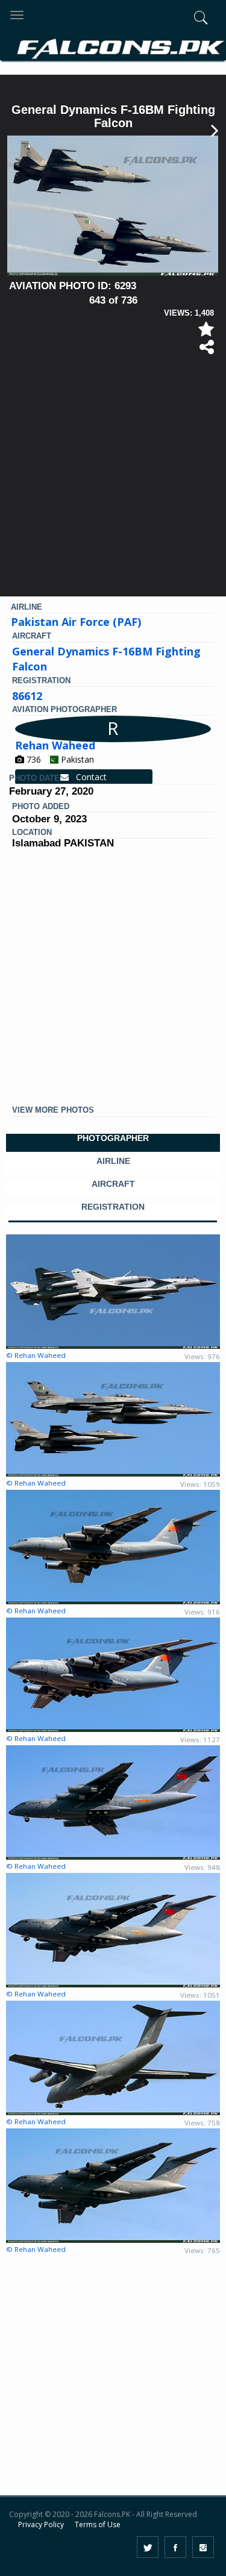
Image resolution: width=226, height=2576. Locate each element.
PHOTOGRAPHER (113, 1138)
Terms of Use (98, 2524)
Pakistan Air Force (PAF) (76, 622)
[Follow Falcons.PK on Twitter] (148, 2547)
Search (181, 83)
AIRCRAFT (113, 1184)
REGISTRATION (113, 1207)
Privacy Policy (41, 2524)
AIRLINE (113, 1161)
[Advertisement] (113, 480)
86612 (27, 696)
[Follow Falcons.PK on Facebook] (175, 2547)
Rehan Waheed (55, 745)
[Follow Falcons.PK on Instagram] (203, 2547)
